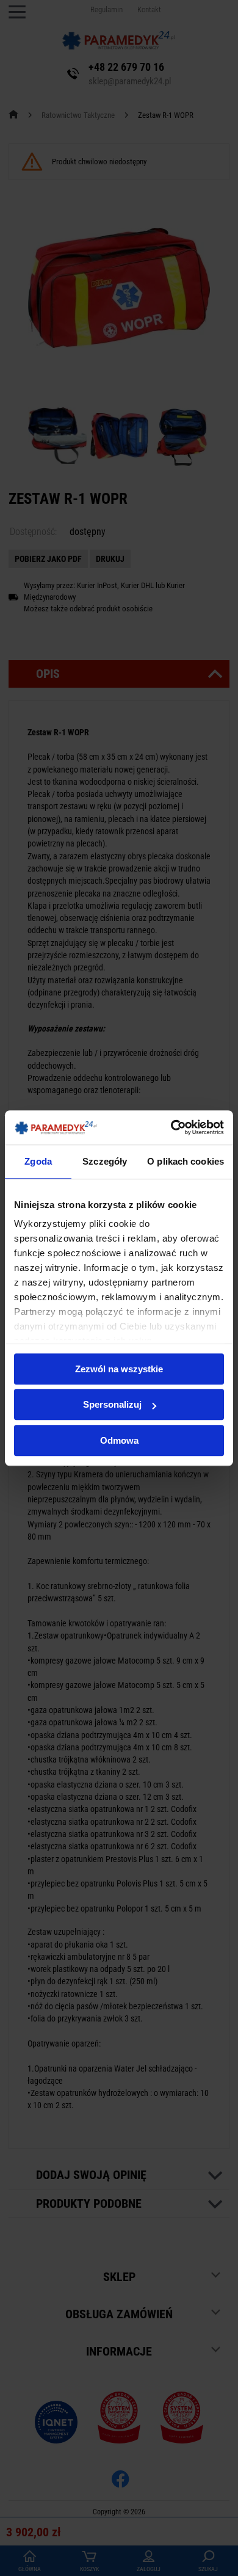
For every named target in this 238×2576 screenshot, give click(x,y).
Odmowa (119, 1440)
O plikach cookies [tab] (186, 1161)
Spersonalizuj (112, 1404)
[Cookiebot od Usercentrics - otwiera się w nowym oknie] (171, 1127)
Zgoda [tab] (38, 1161)
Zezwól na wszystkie (119, 1369)
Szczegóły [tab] (105, 1161)
